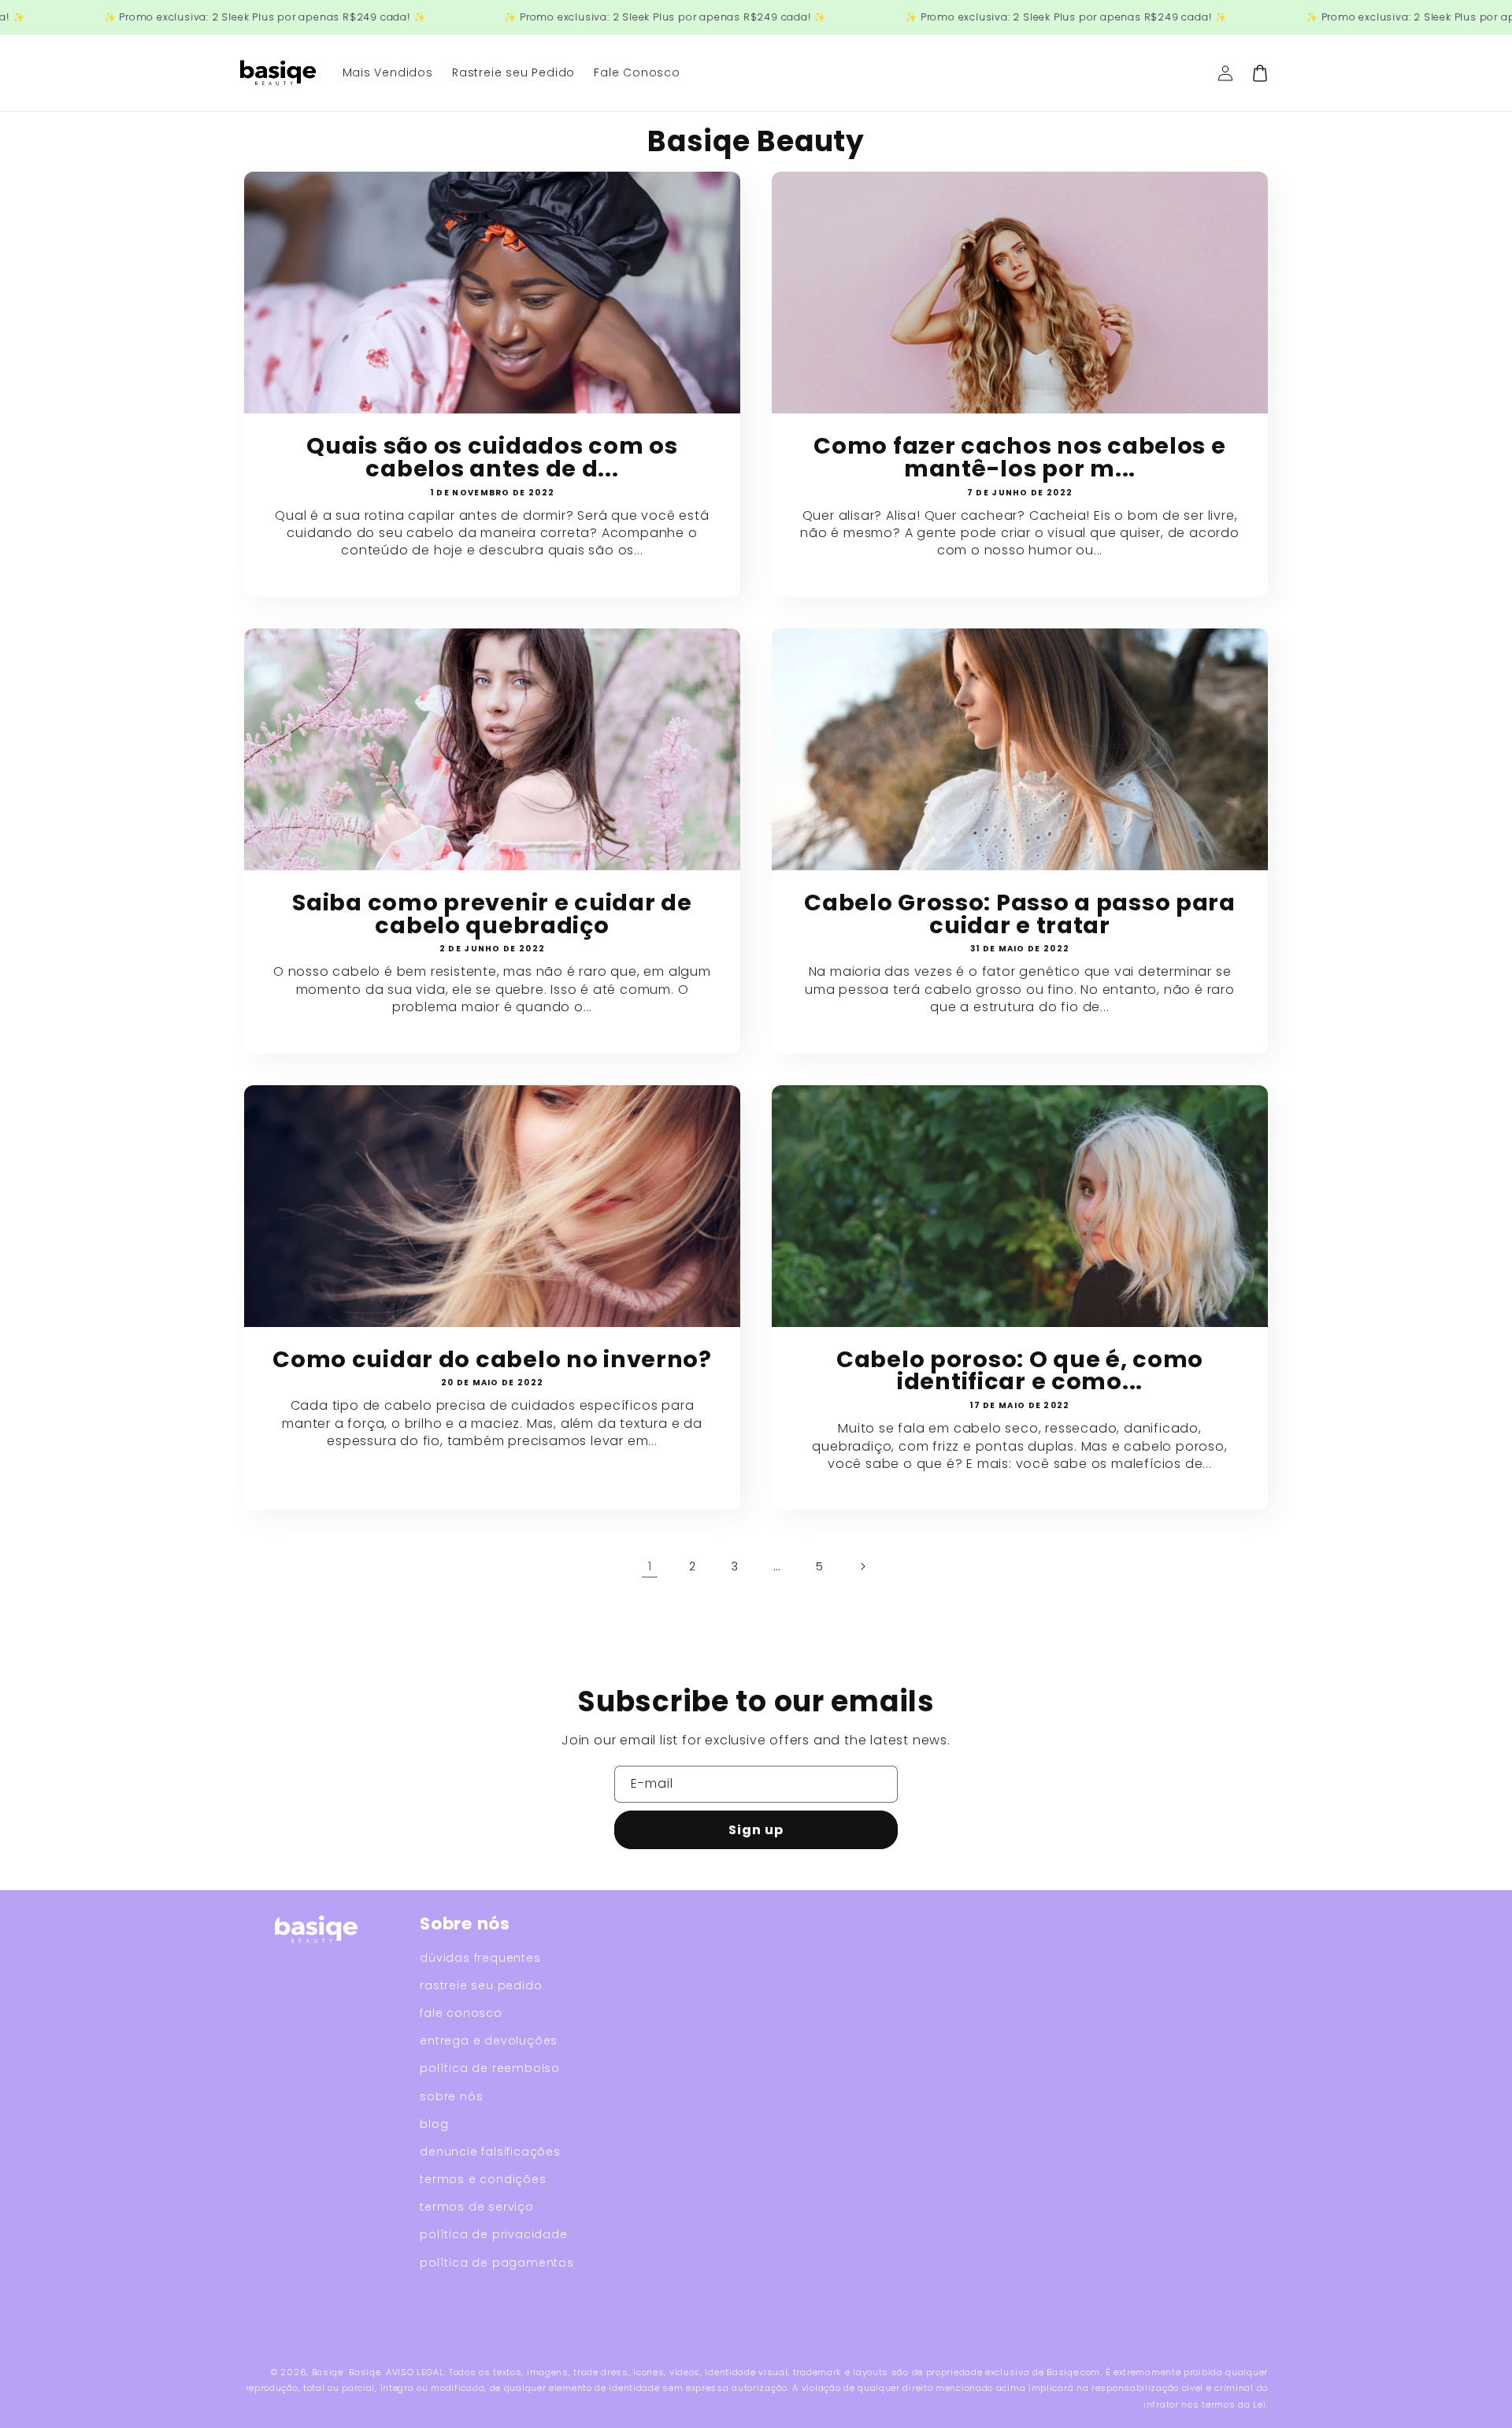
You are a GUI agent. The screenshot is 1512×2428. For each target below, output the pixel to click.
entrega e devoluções (489, 2041)
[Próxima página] (862, 1566)
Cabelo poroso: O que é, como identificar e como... (1020, 1371)
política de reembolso (490, 2068)
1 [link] (650, 1566)
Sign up (756, 1830)
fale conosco (461, 2013)
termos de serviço (477, 2207)
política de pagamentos (497, 2263)
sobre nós (451, 2096)
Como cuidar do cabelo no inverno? (492, 1360)
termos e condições (483, 2179)
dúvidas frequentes (480, 1958)
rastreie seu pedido (481, 1985)
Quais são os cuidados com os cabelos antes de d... (492, 458)
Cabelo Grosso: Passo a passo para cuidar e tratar (1020, 914)
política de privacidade (493, 2234)
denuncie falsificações (490, 2152)
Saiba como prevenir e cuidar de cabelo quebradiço (492, 914)
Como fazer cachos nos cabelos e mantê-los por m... (1019, 458)
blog (434, 2124)
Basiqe (328, 2372)
